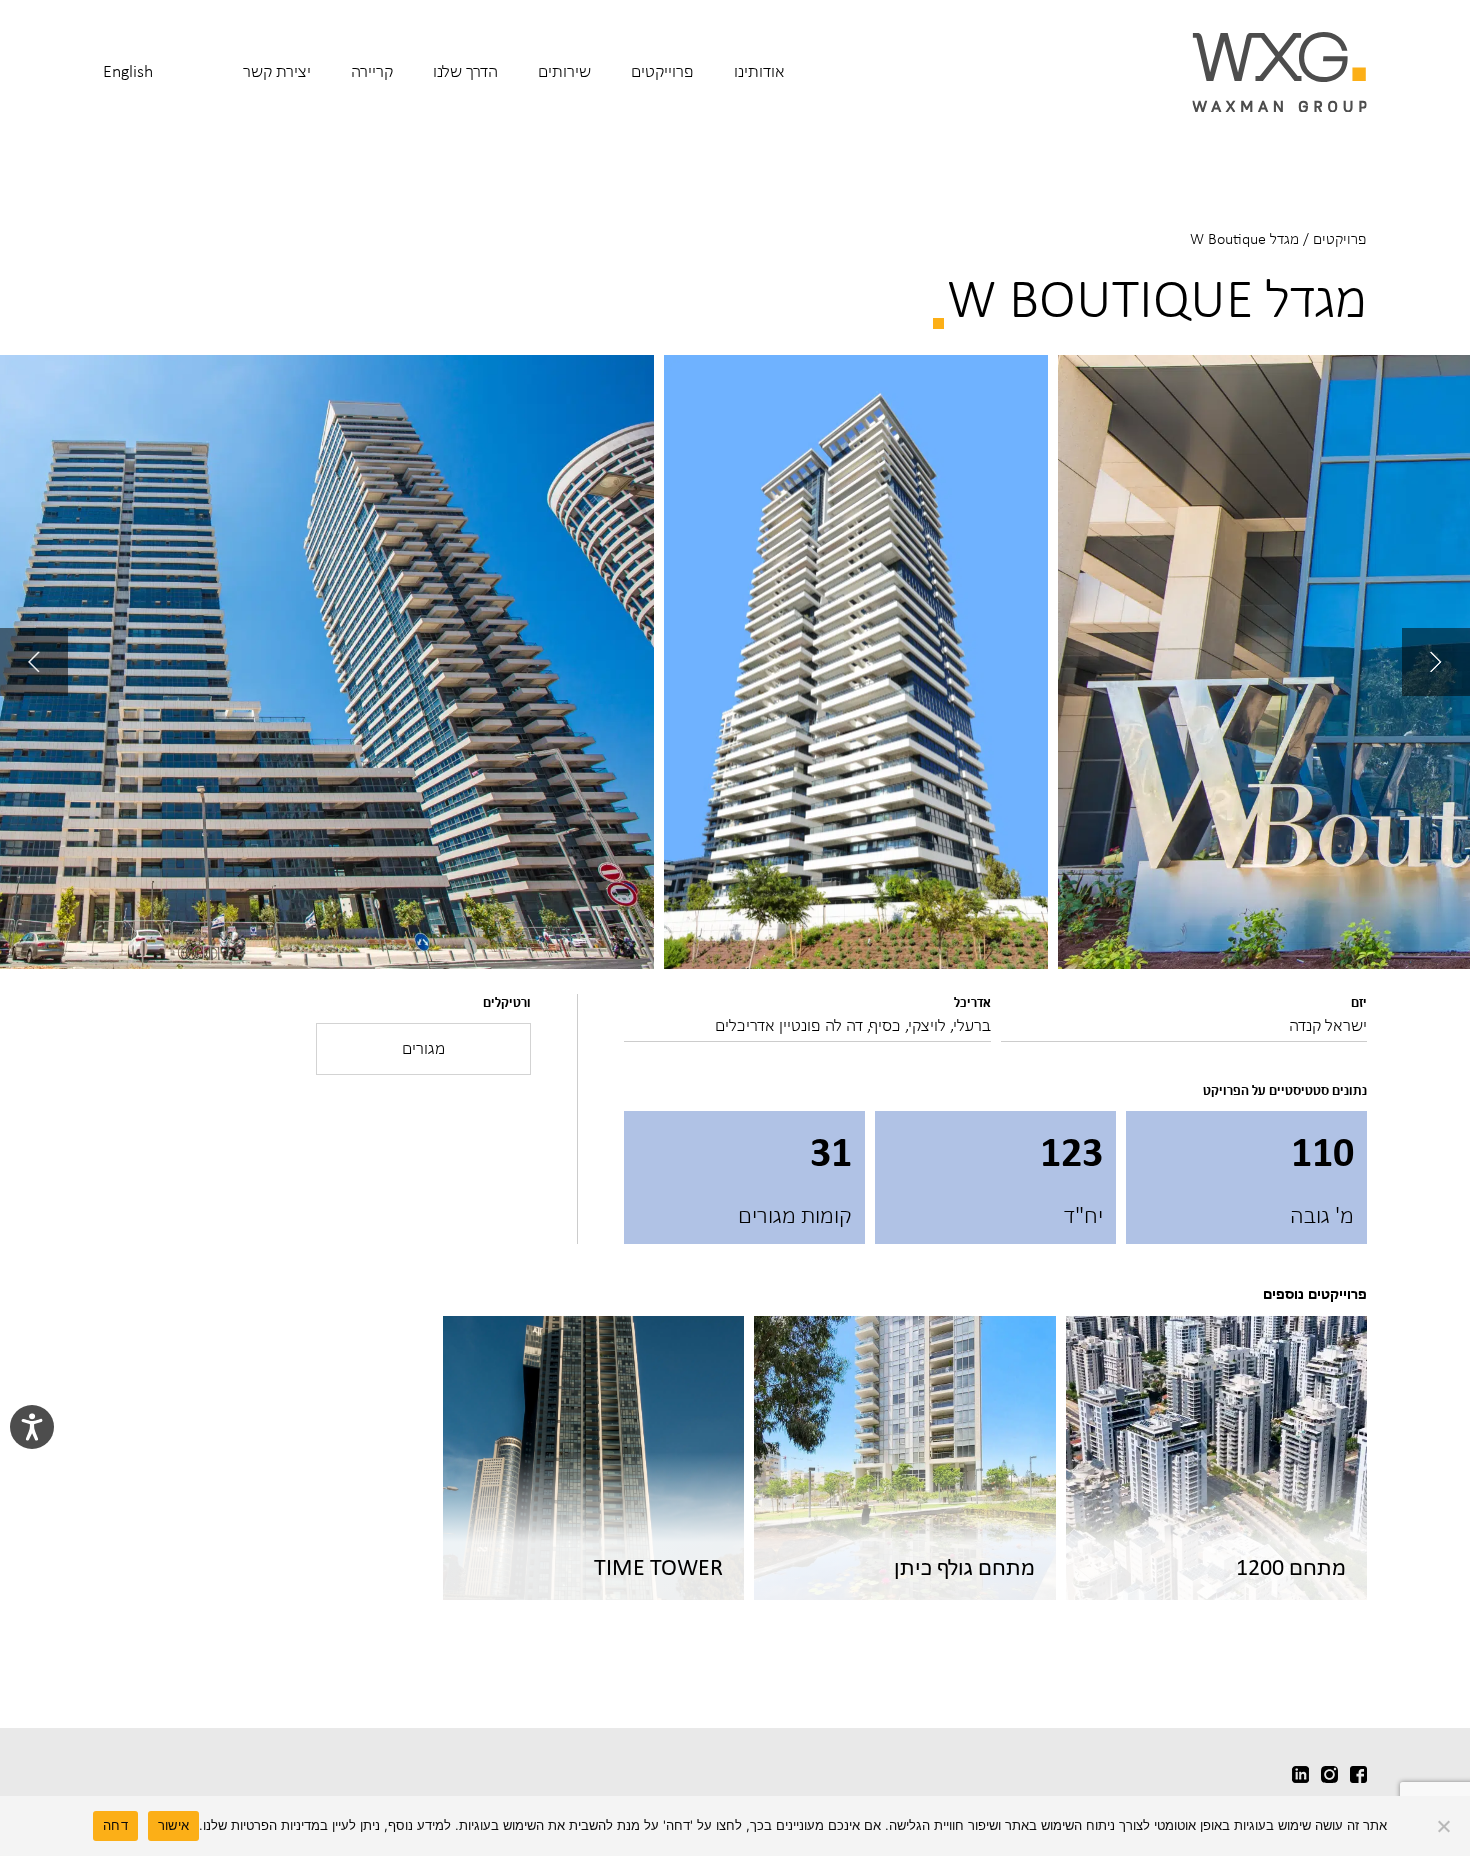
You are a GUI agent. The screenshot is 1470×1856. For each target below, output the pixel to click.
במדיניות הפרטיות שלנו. (263, 1825)
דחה (115, 1825)
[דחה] (1445, 1826)
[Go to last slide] (1436, 662)
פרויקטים (1340, 238)
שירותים (564, 71)
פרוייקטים (662, 71)
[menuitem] (759, 84)
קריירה (372, 71)
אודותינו (759, 71)
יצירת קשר (277, 71)
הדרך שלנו (465, 71)
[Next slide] (34, 662)
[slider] (735, 662)
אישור (173, 1825)
